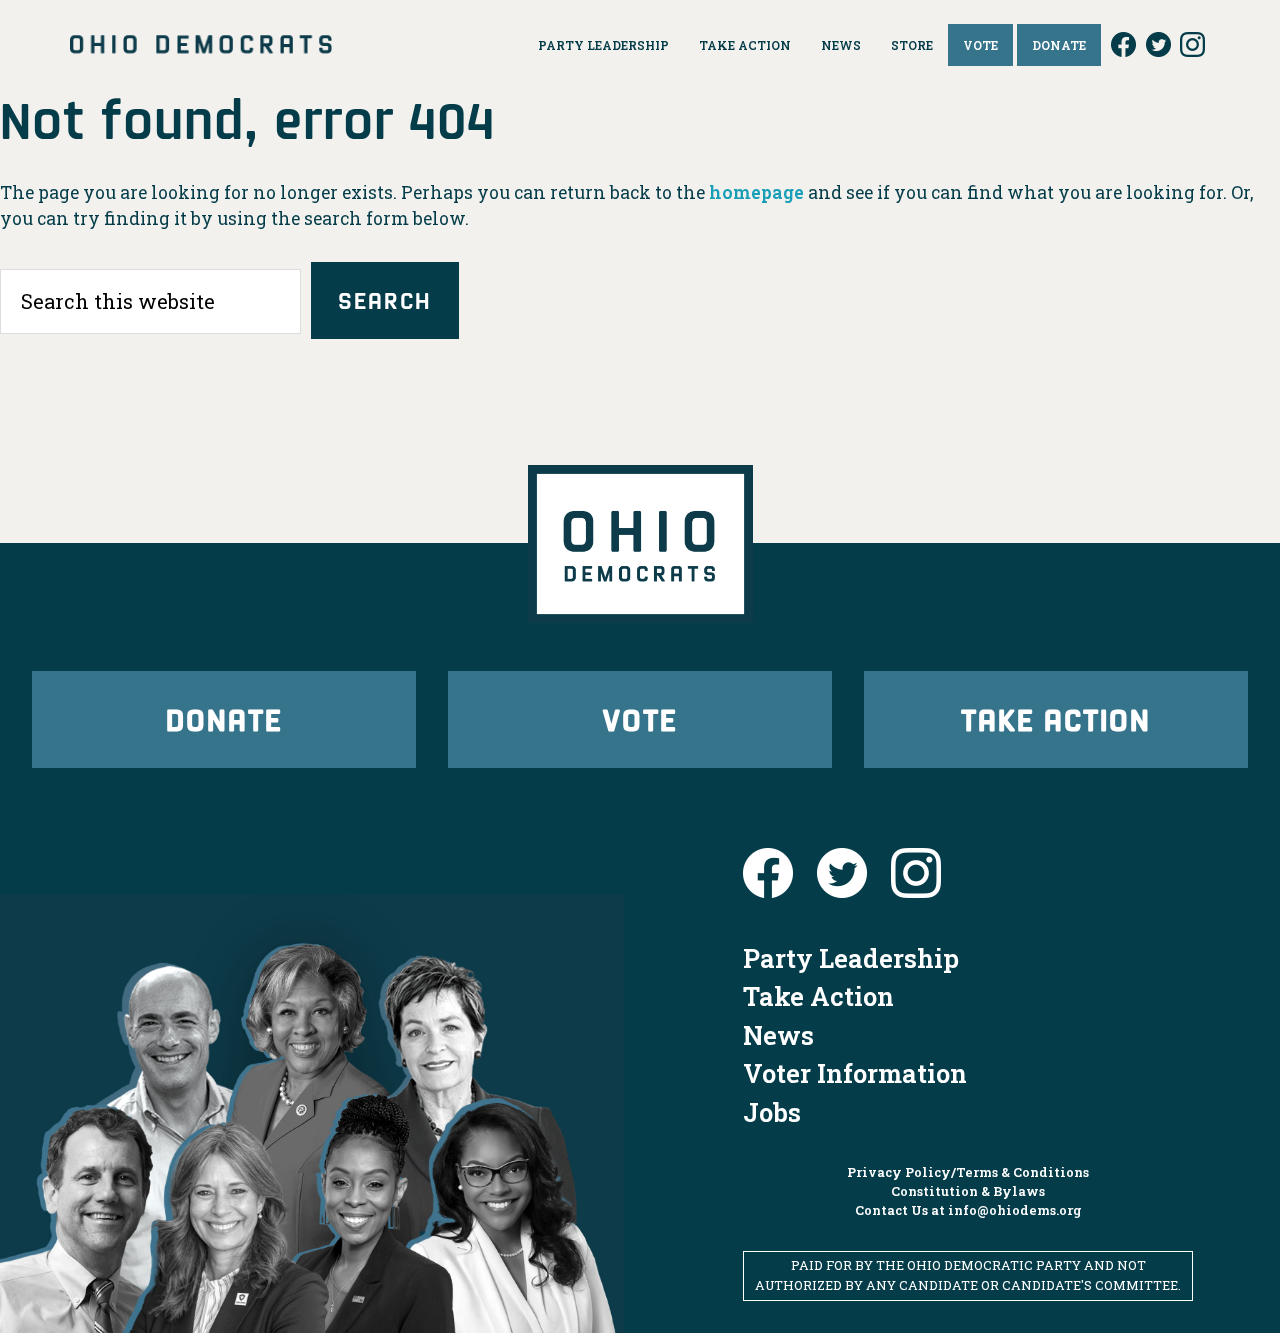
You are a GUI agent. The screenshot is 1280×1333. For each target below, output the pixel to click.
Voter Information (855, 1073)
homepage (756, 192)
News (778, 1035)
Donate (224, 718)
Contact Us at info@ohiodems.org (968, 1210)
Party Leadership (851, 958)
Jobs (772, 1112)
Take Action (1056, 718)
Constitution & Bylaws (968, 1191)
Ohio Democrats (201, 45)
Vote (640, 718)
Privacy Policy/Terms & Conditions (968, 1172)
